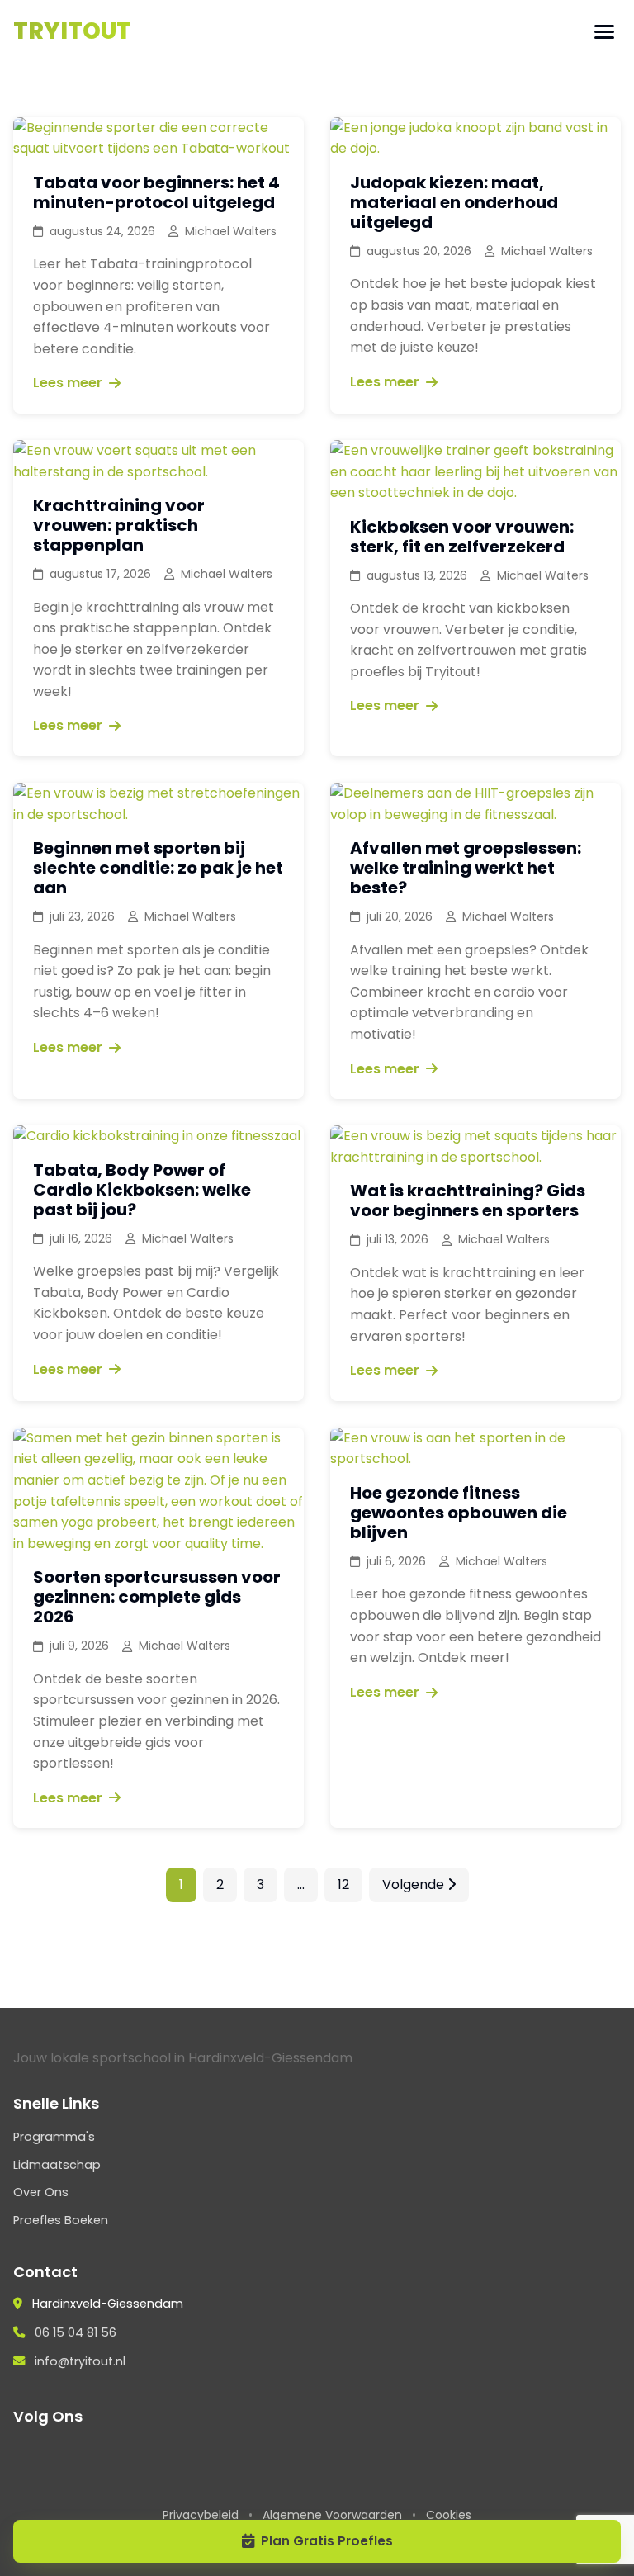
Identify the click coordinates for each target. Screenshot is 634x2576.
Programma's (54, 2137)
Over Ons (41, 2192)
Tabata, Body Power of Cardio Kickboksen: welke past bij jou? (142, 1190)
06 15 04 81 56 (76, 2332)
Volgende (415, 1885)
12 (343, 1885)
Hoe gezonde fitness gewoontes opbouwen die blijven (459, 1513)
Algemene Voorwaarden (332, 2515)
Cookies (449, 2515)
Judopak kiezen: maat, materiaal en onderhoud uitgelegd (454, 202)
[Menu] (604, 32)
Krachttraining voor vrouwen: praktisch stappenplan (119, 525)
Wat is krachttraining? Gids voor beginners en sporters (468, 1200)
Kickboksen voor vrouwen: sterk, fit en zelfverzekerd (462, 537)
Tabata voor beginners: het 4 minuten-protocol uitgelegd (156, 192)
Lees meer (68, 383)
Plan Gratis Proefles (327, 2541)
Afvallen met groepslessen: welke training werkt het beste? (466, 868)
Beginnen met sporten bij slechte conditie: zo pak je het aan (158, 868)
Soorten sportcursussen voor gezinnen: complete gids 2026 (157, 1597)
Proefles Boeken (61, 2220)
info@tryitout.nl (80, 2361)
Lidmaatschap (57, 2165)
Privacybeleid (201, 2515)
